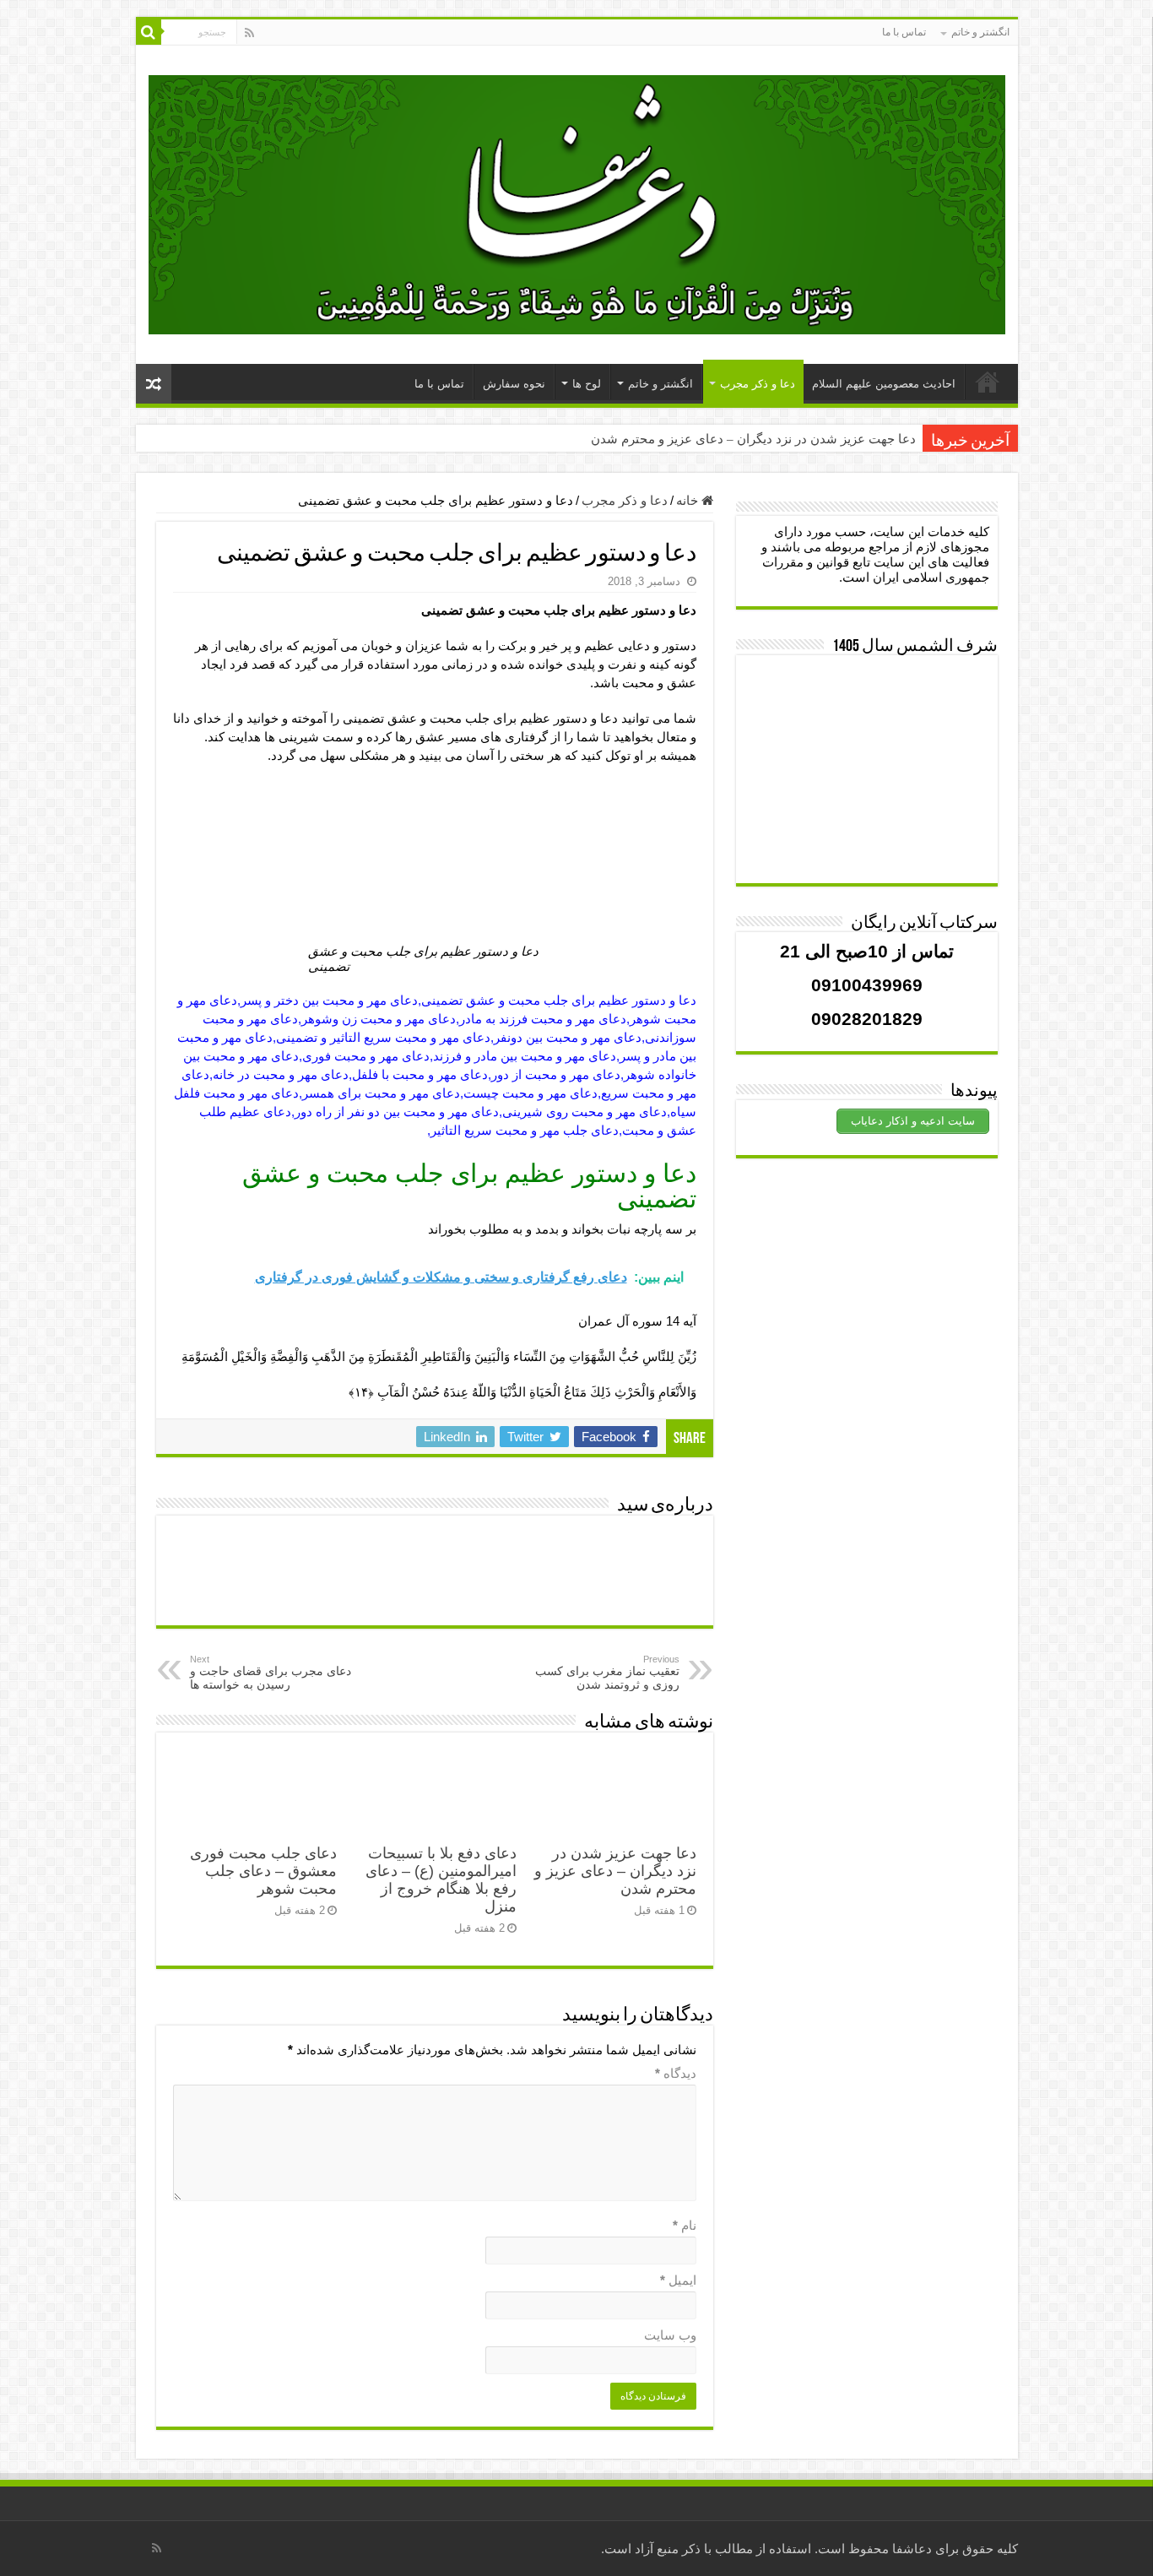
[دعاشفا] (577, 202)
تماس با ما (904, 32)
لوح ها (587, 384)
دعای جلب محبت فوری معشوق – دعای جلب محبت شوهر (263, 1871)
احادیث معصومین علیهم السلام (884, 384)
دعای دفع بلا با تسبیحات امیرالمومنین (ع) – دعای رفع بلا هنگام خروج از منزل (441, 1880)
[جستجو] (149, 32)
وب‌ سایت (670, 2335)
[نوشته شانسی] (154, 384)
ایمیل (678, 2280)
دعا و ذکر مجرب (758, 384)
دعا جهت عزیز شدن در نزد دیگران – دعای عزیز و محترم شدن (753, 439)
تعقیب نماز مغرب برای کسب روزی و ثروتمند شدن (607, 1673)
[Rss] (249, 33)
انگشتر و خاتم (980, 32)
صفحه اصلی (988, 382)
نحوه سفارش (514, 384)
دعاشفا (912, 2549)
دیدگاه (676, 2073)
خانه (689, 500)
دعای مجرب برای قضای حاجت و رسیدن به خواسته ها (271, 1673)
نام (685, 2225)
